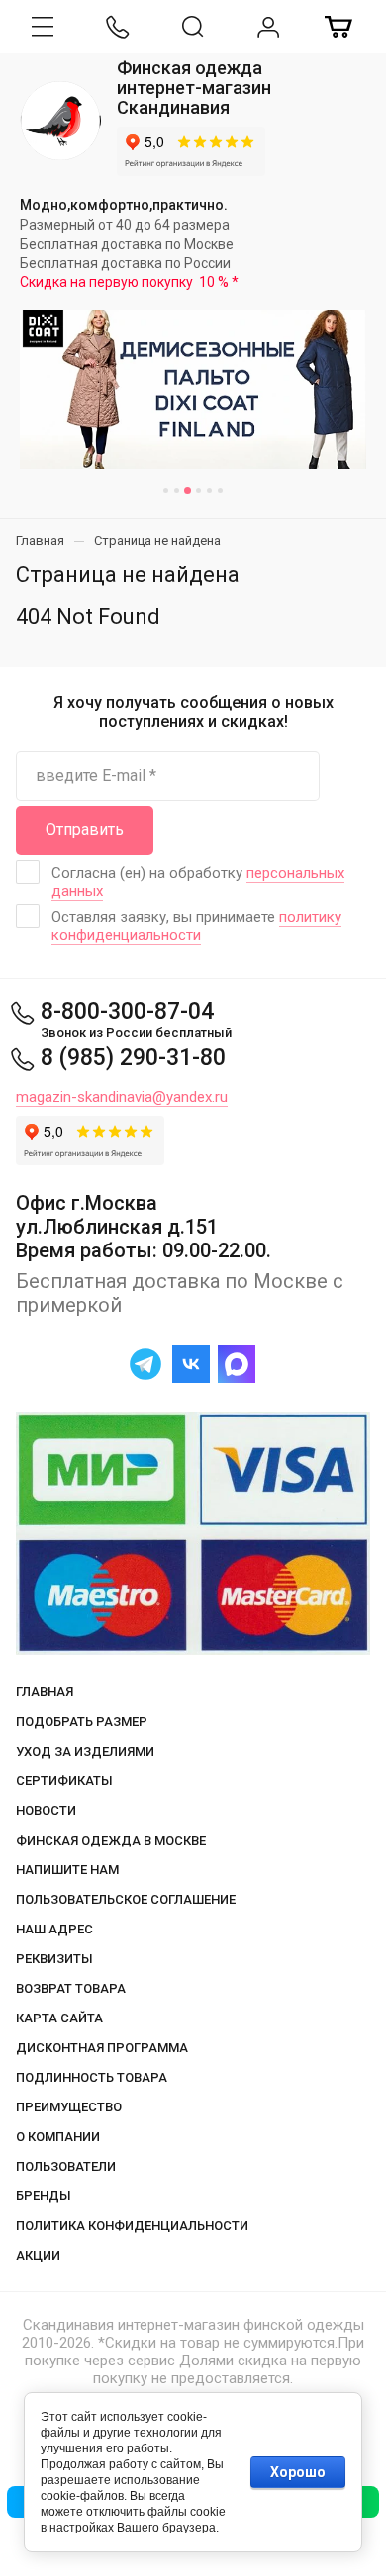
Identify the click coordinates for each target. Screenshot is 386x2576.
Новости (46, 1810)
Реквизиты (54, 1959)
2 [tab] (177, 491)
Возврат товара (71, 1988)
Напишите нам (67, 1870)
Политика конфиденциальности (132, 2226)
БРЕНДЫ (44, 2196)
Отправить (85, 830)
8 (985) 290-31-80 (133, 1057)
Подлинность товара (92, 2077)
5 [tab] (209, 491)
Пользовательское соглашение (126, 1899)
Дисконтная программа (102, 2048)
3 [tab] (188, 491)
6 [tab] (220, 491)
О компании (58, 2137)
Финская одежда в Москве (111, 1840)
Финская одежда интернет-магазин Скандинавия (194, 87)
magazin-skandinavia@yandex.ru (122, 1097)
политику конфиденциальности (196, 926)
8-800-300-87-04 (127, 1012)
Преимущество (69, 2107)
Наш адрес (54, 1929)
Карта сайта (59, 2018)
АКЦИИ (38, 2255)
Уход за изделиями (85, 1751)
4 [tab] (198, 491)
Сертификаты (64, 1781)
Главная (45, 1692)
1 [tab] (166, 491)
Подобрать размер (82, 1721)
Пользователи (66, 2166)
